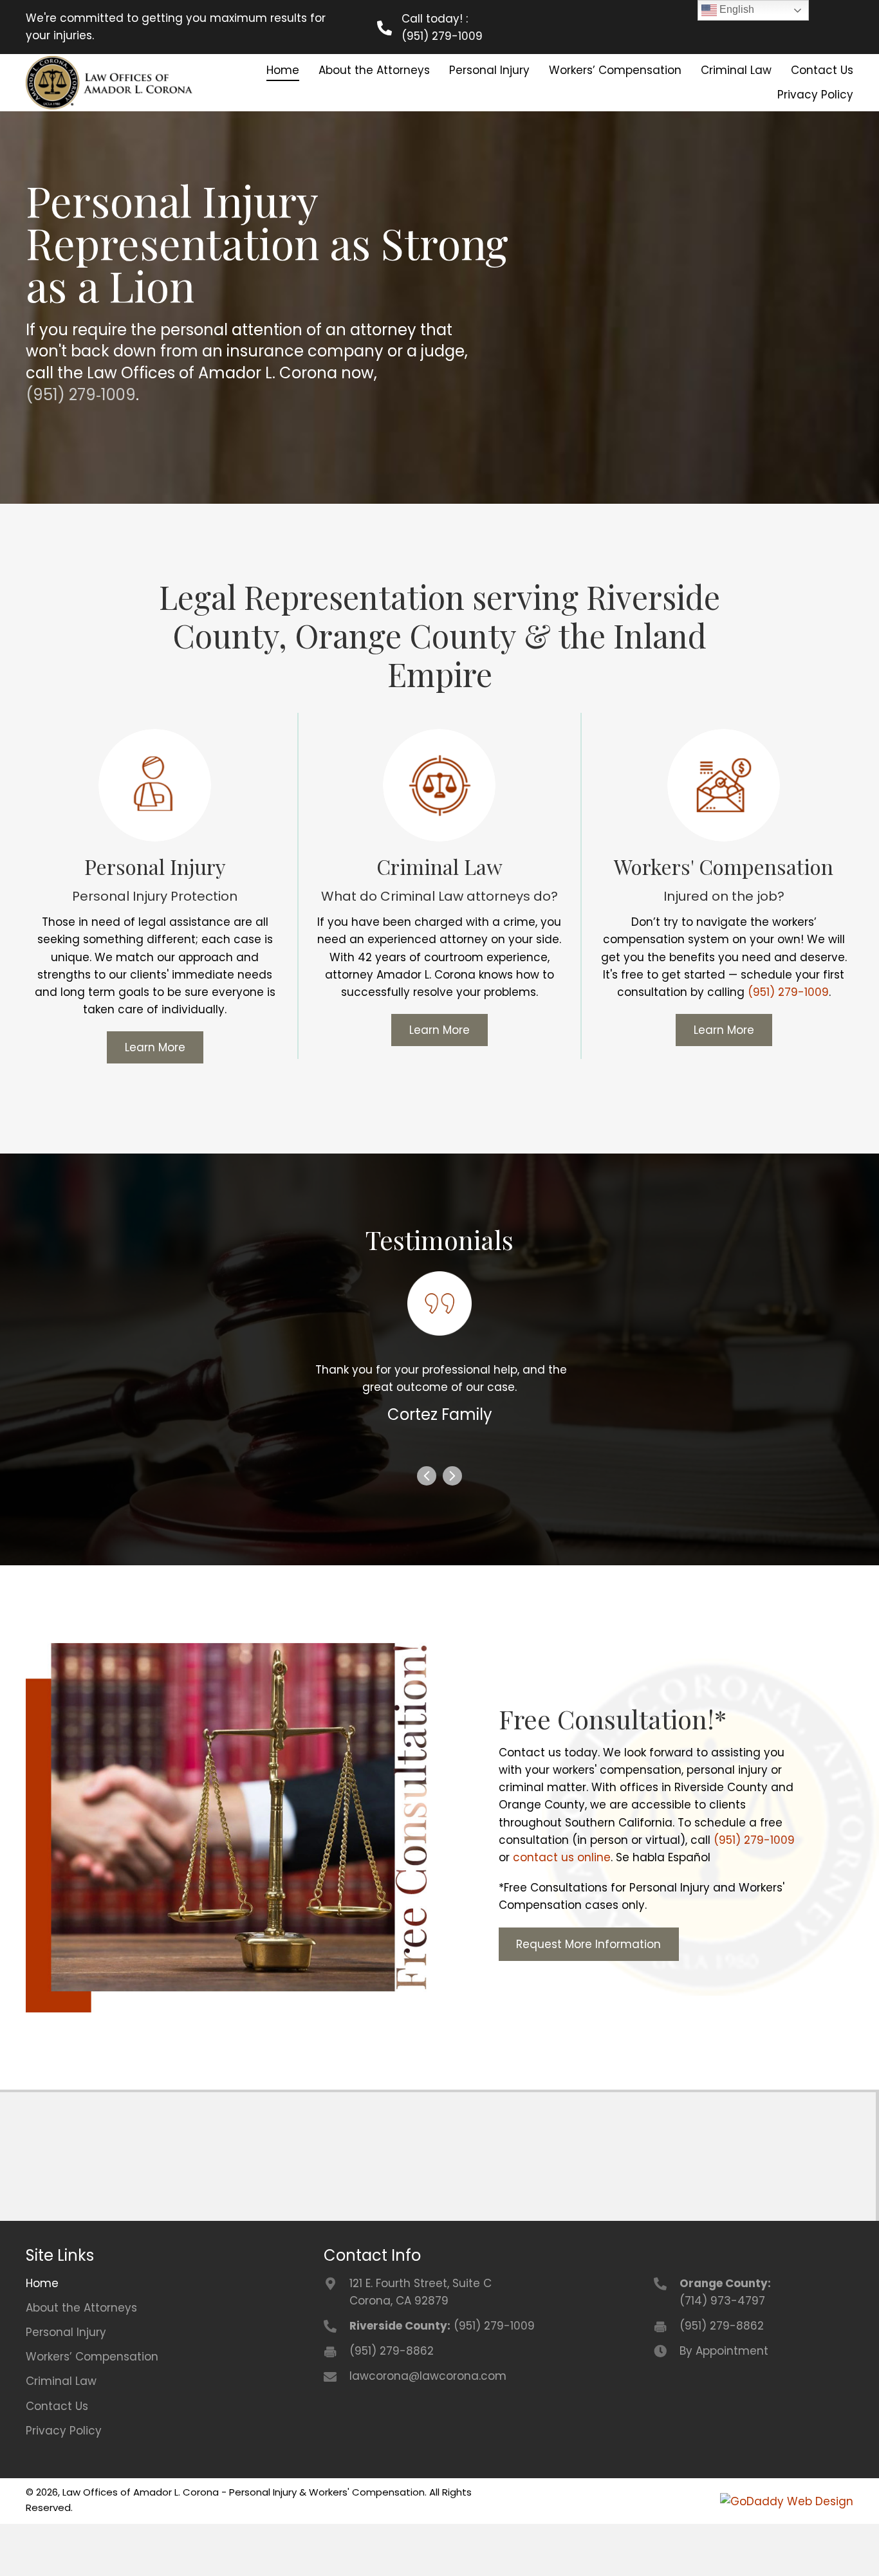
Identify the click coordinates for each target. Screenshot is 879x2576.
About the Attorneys (81, 2360)
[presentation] (427, 1531)
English (736, 9)
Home (42, 2335)
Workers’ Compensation (92, 2409)
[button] (155, 1047)
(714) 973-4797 (722, 2353)
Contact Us (57, 2458)
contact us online (562, 1910)
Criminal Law (61, 2434)
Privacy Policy (64, 2483)
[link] (283, 70)
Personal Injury (66, 2384)
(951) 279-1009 (442, 36)
